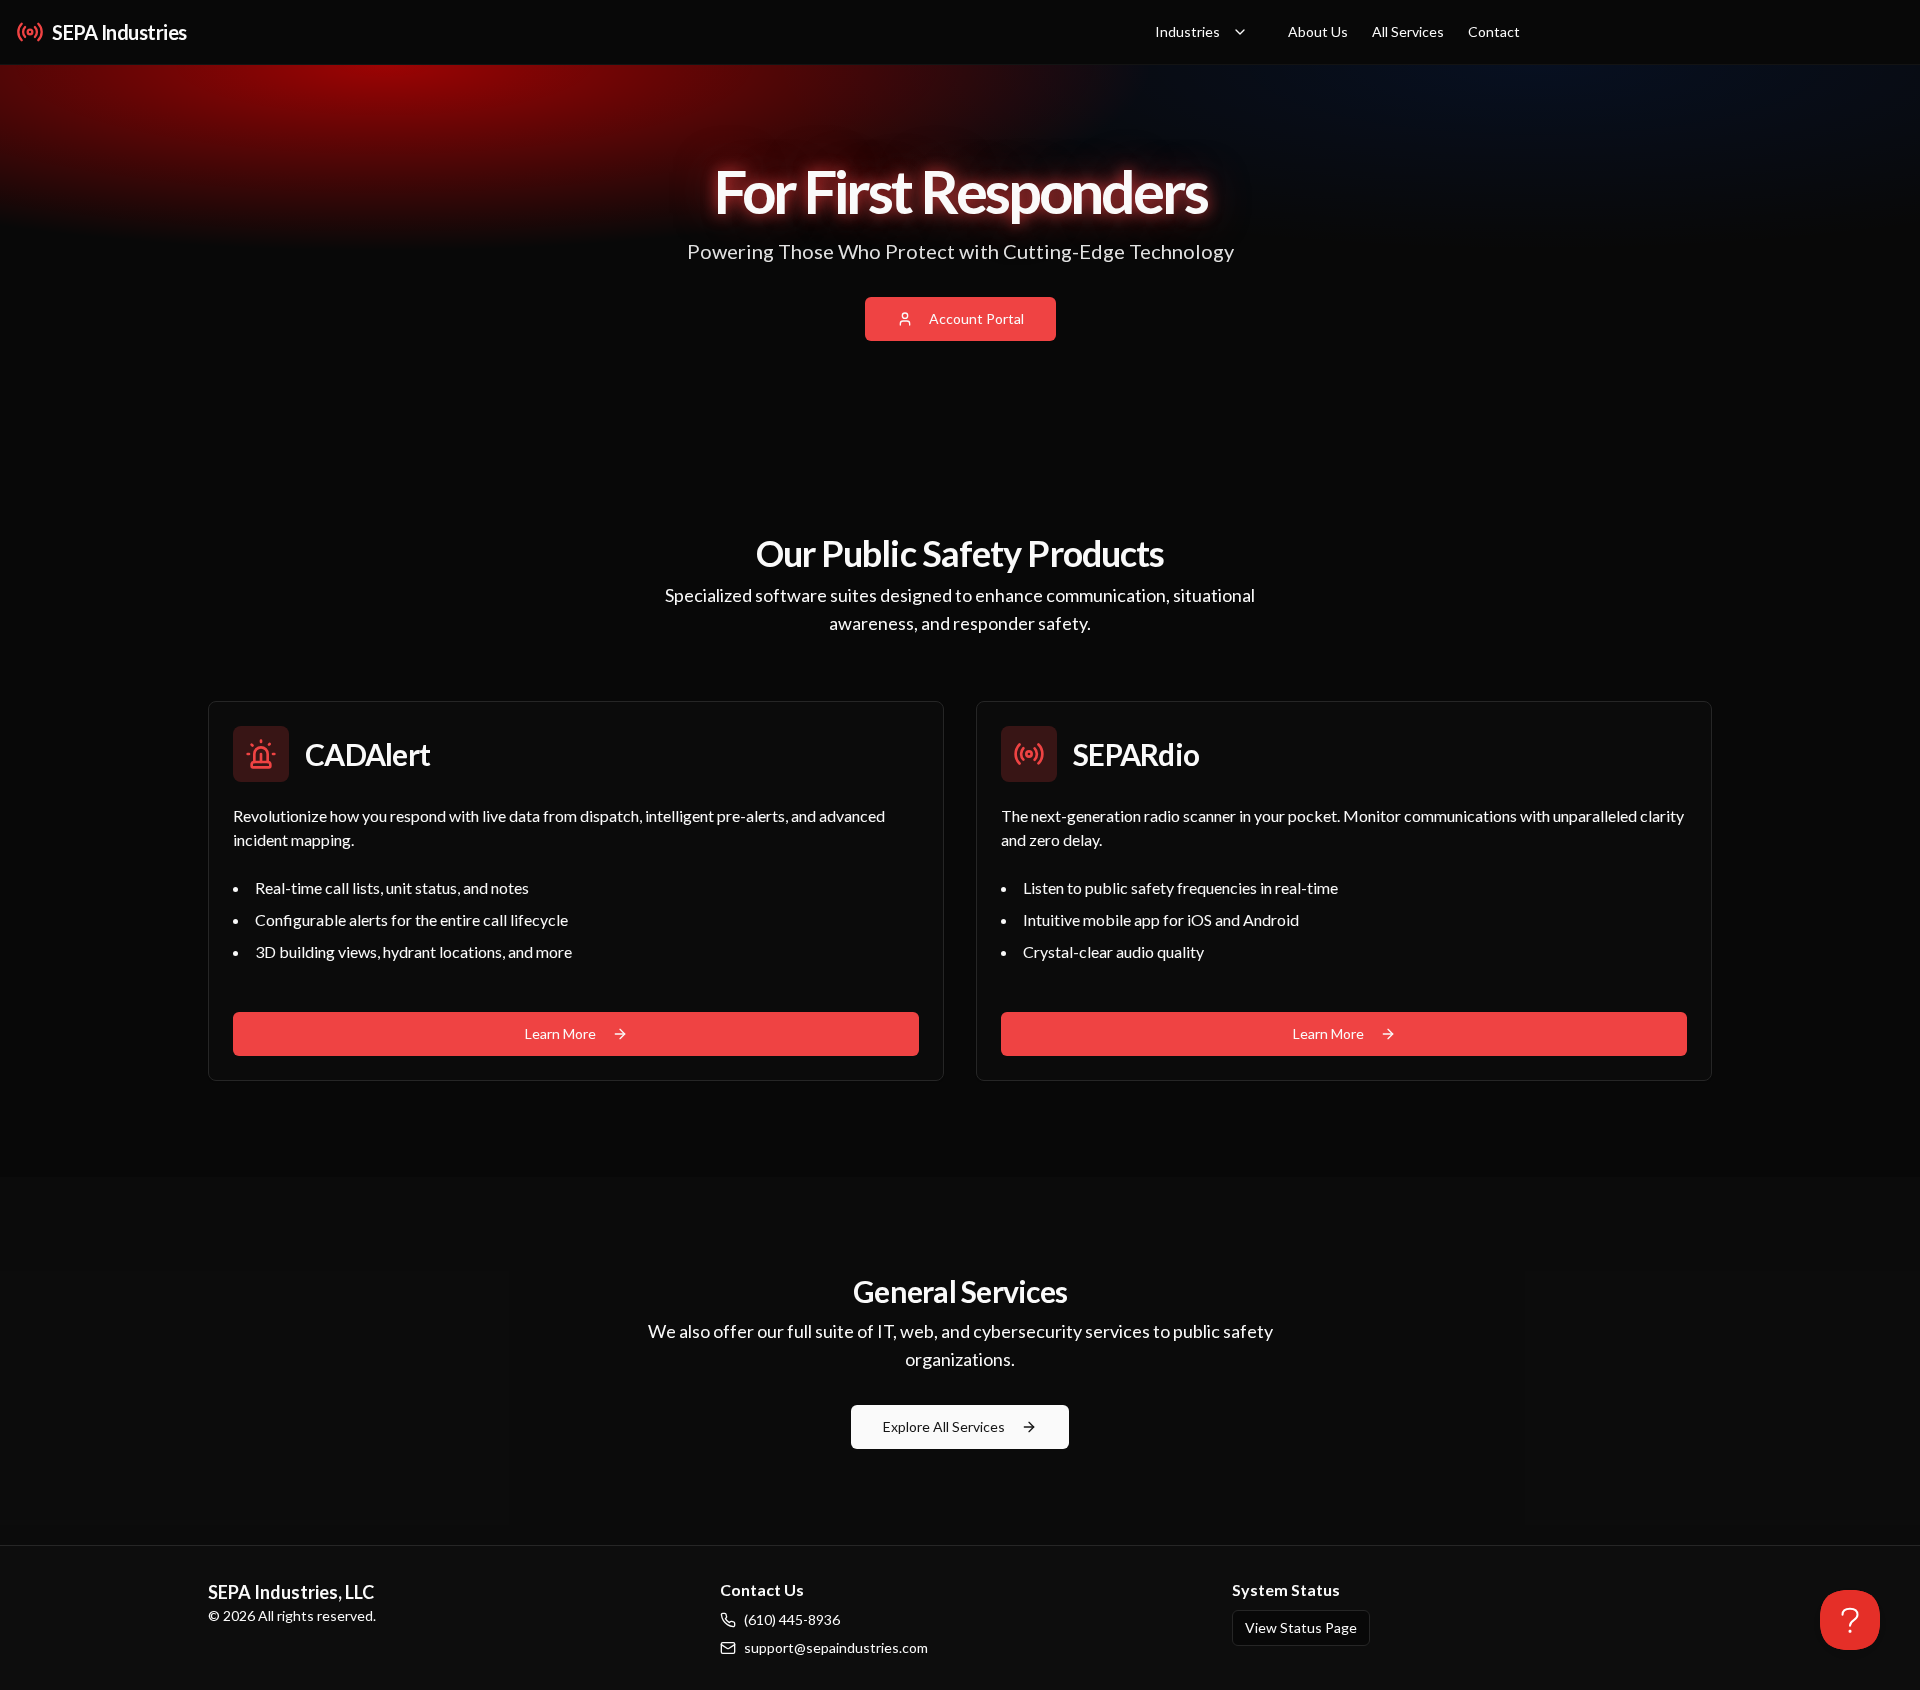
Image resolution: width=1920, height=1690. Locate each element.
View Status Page (1301, 1627)
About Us (1318, 31)
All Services (1408, 31)
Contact (1494, 31)
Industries (1187, 31)
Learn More (560, 1033)
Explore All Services (944, 1426)
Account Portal (976, 318)
